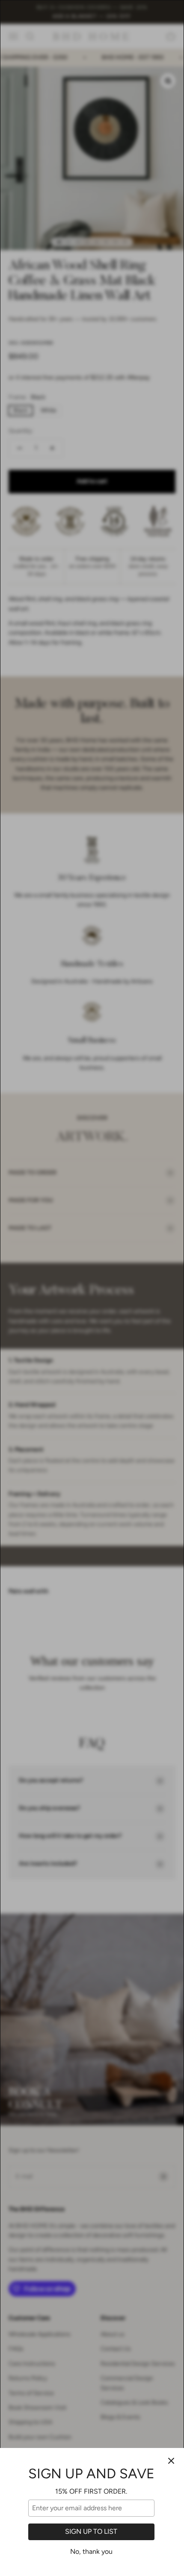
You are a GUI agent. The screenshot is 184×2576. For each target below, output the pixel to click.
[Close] (171, 2461)
